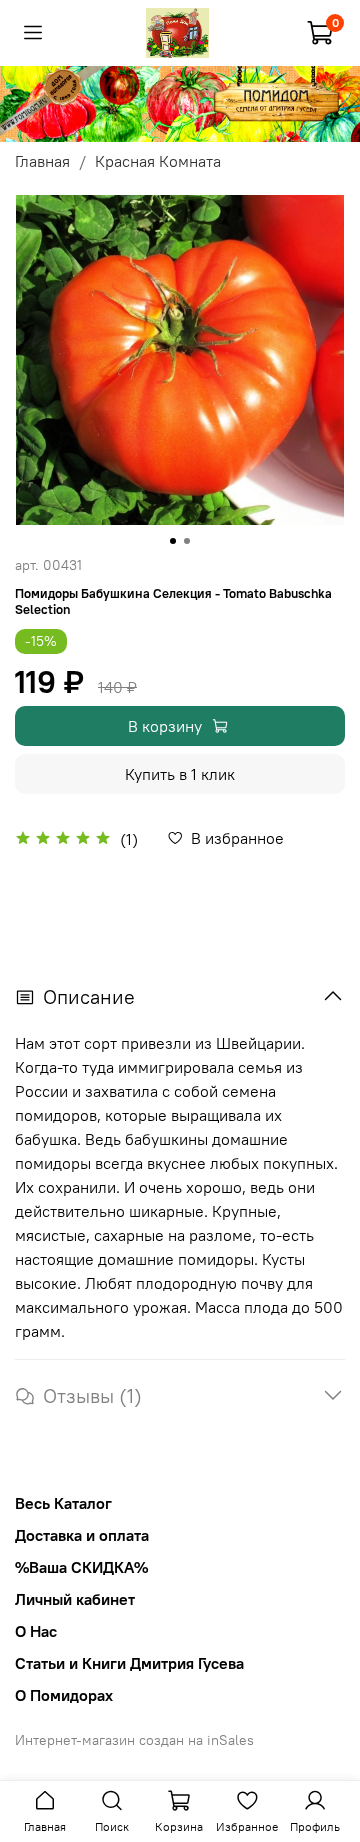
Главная (42, 161)
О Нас (36, 1631)
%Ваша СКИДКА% (81, 1567)
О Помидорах (64, 1695)
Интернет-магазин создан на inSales (134, 1740)
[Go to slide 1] (173, 541)
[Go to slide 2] (187, 541)
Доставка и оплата (82, 1535)
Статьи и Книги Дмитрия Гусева (129, 1663)
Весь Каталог (63, 1503)
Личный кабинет (75, 1599)
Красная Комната (158, 161)
